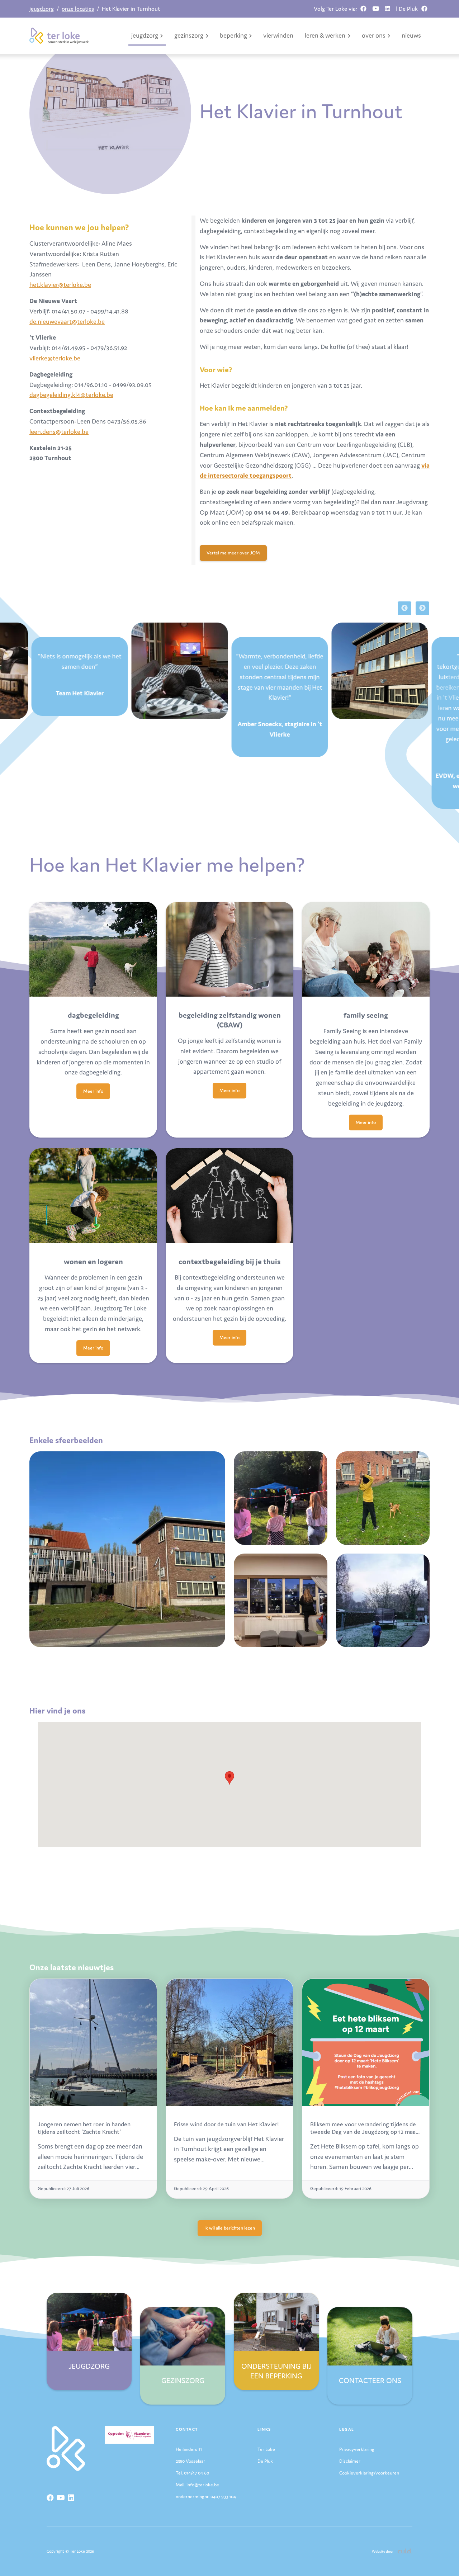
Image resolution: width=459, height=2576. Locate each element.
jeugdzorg (42, 9)
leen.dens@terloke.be (59, 432)
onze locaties (78, 9)
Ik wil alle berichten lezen (230, 2228)
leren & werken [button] (325, 35)
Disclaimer (350, 2461)
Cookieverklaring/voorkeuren (369, 2473)
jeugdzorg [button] (145, 35)
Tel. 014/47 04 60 (192, 2473)
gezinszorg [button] (189, 35)
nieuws (411, 35)
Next (422, 608)
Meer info (93, 1091)
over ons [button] (374, 35)
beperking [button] (233, 35)
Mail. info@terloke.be (197, 2485)
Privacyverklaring (357, 2449)
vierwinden (278, 35)
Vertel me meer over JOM (233, 553)
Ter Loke (266, 2449)
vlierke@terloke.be (55, 358)
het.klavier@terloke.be (60, 285)
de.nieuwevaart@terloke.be (67, 322)
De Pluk (265, 2461)
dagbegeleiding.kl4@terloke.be (71, 395)
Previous (404, 608)
